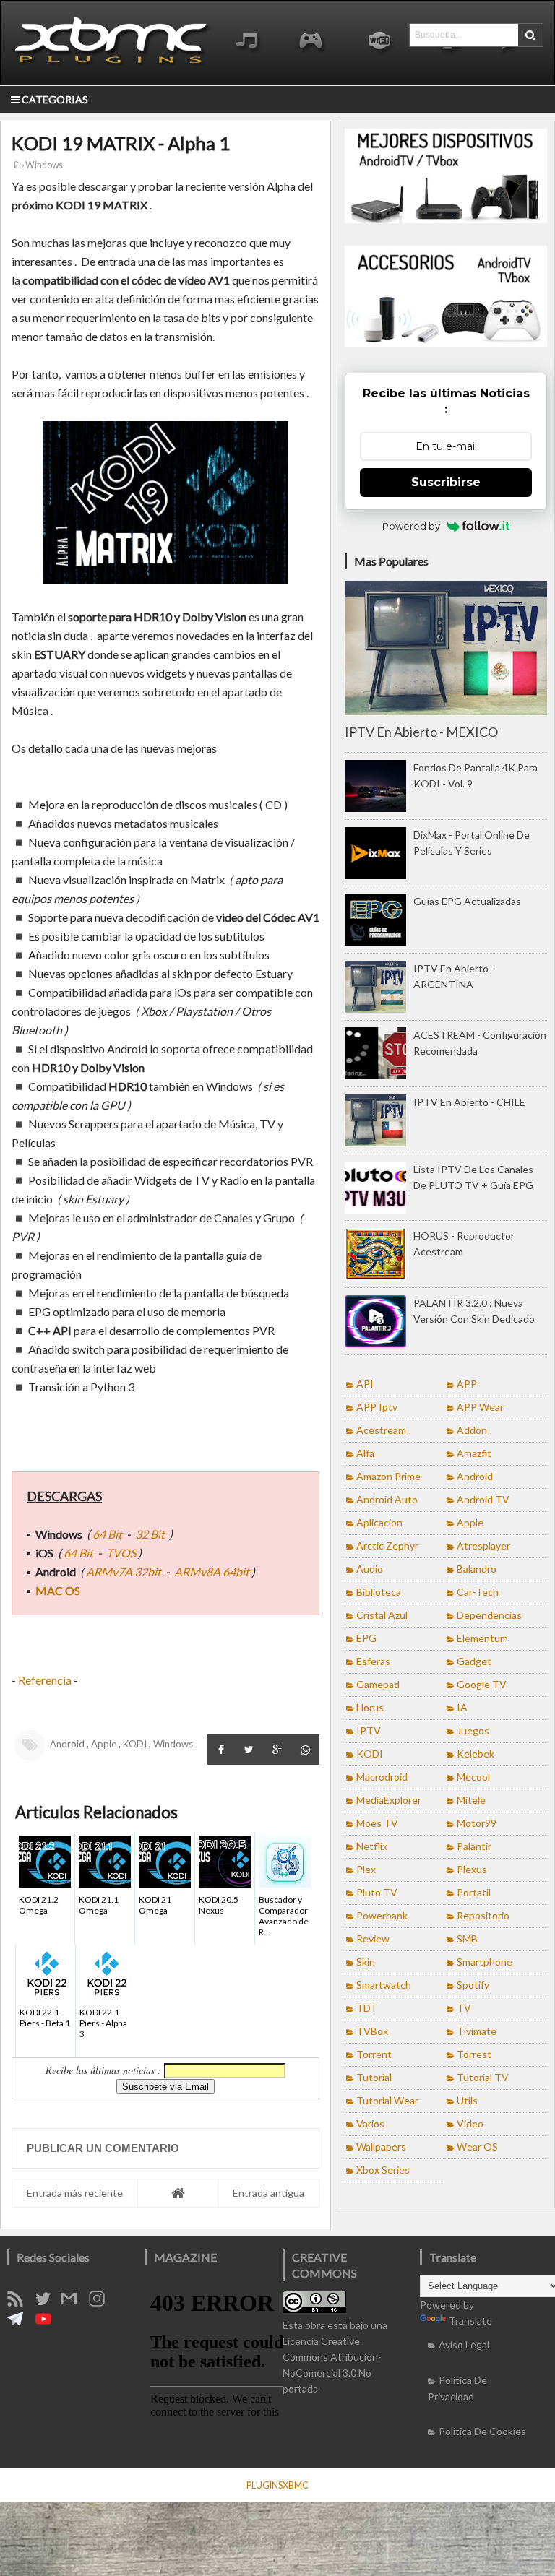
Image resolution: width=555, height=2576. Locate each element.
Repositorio (483, 1915)
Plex (366, 1869)
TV (464, 2008)
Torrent (374, 2054)
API (365, 1384)
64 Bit (108, 1534)
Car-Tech (478, 1592)
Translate (470, 2321)
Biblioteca (379, 1592)
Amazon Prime (388, 1476)
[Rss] (20, 2303)
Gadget (474, 1661)
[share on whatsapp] (305, 1750)
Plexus (472, 1869)
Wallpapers (381, 2147)
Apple (104, 1744)
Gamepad (378, 1684)
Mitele (471, 1800)
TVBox (372, 2031)
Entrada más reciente (75, 2193)
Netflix (372, 1846)
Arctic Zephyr (387, 1546)
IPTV (369, 1730)
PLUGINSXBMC (277, 2485)
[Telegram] (20, 2323)
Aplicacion (379, 1522)
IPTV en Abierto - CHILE (469, 1102)
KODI (135, 1744)
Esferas (373, 1661)
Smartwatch (384, 1985)
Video (470, 2123)
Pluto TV (377, 1892)
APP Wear (480, 1407)
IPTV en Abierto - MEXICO (421, 732)
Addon (472, 1430)
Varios (370, 2123)
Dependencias (489, 1615)
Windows (43, 165)
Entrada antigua (268, 2193)
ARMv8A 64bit (212, 1572)
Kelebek (476, 1754)
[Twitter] (48, 2303)
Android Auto (387, 1499)
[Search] (530, 35)
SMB (467, 1939)
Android (67, 1744)
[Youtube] (48, 2323)
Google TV (482, 1684)
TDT (367, 2008)
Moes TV (377, 1823)
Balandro (477, 1569)
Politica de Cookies (482, 2431)
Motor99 (477, 1823)
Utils (467, 2100)
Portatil (474, 1892)
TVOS (121, 1553)
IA (462, 1707)
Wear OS (477, 2147)
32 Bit (150, 1534)
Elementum (482, 1638)
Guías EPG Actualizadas (467, 901)
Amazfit (474, 1453)
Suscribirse (446, 482)
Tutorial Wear (387, 2100)
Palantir (474, 1846)
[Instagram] (102, 2303)
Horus (370, 1707)
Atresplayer (483, 1546)
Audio (370, 1569)
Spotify (473, 1985)
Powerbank (382, 1915)
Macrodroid (382, 1777)
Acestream (381, 1430)
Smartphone (485, 1962)
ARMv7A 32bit (124, 1572)
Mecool (473, 1777)
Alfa (365, 1453)
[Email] (74, 2303)
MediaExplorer (389, 1800)
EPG (366, 1638)
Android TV (483, 1499)
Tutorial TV (483, 2077)
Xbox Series (383, 2170)
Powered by (411, 526)
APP (467, 1384)
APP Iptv (377, 1407)
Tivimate (477, 2031)
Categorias (54, 99)
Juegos (473, 1730)
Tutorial (374, 2077)
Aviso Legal (464, 2344)
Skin (366, 1962)
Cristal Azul (382, 1615)
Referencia (45, 1680)
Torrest (474, 2054)
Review (373, 1939)
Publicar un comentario (103, 2148)
